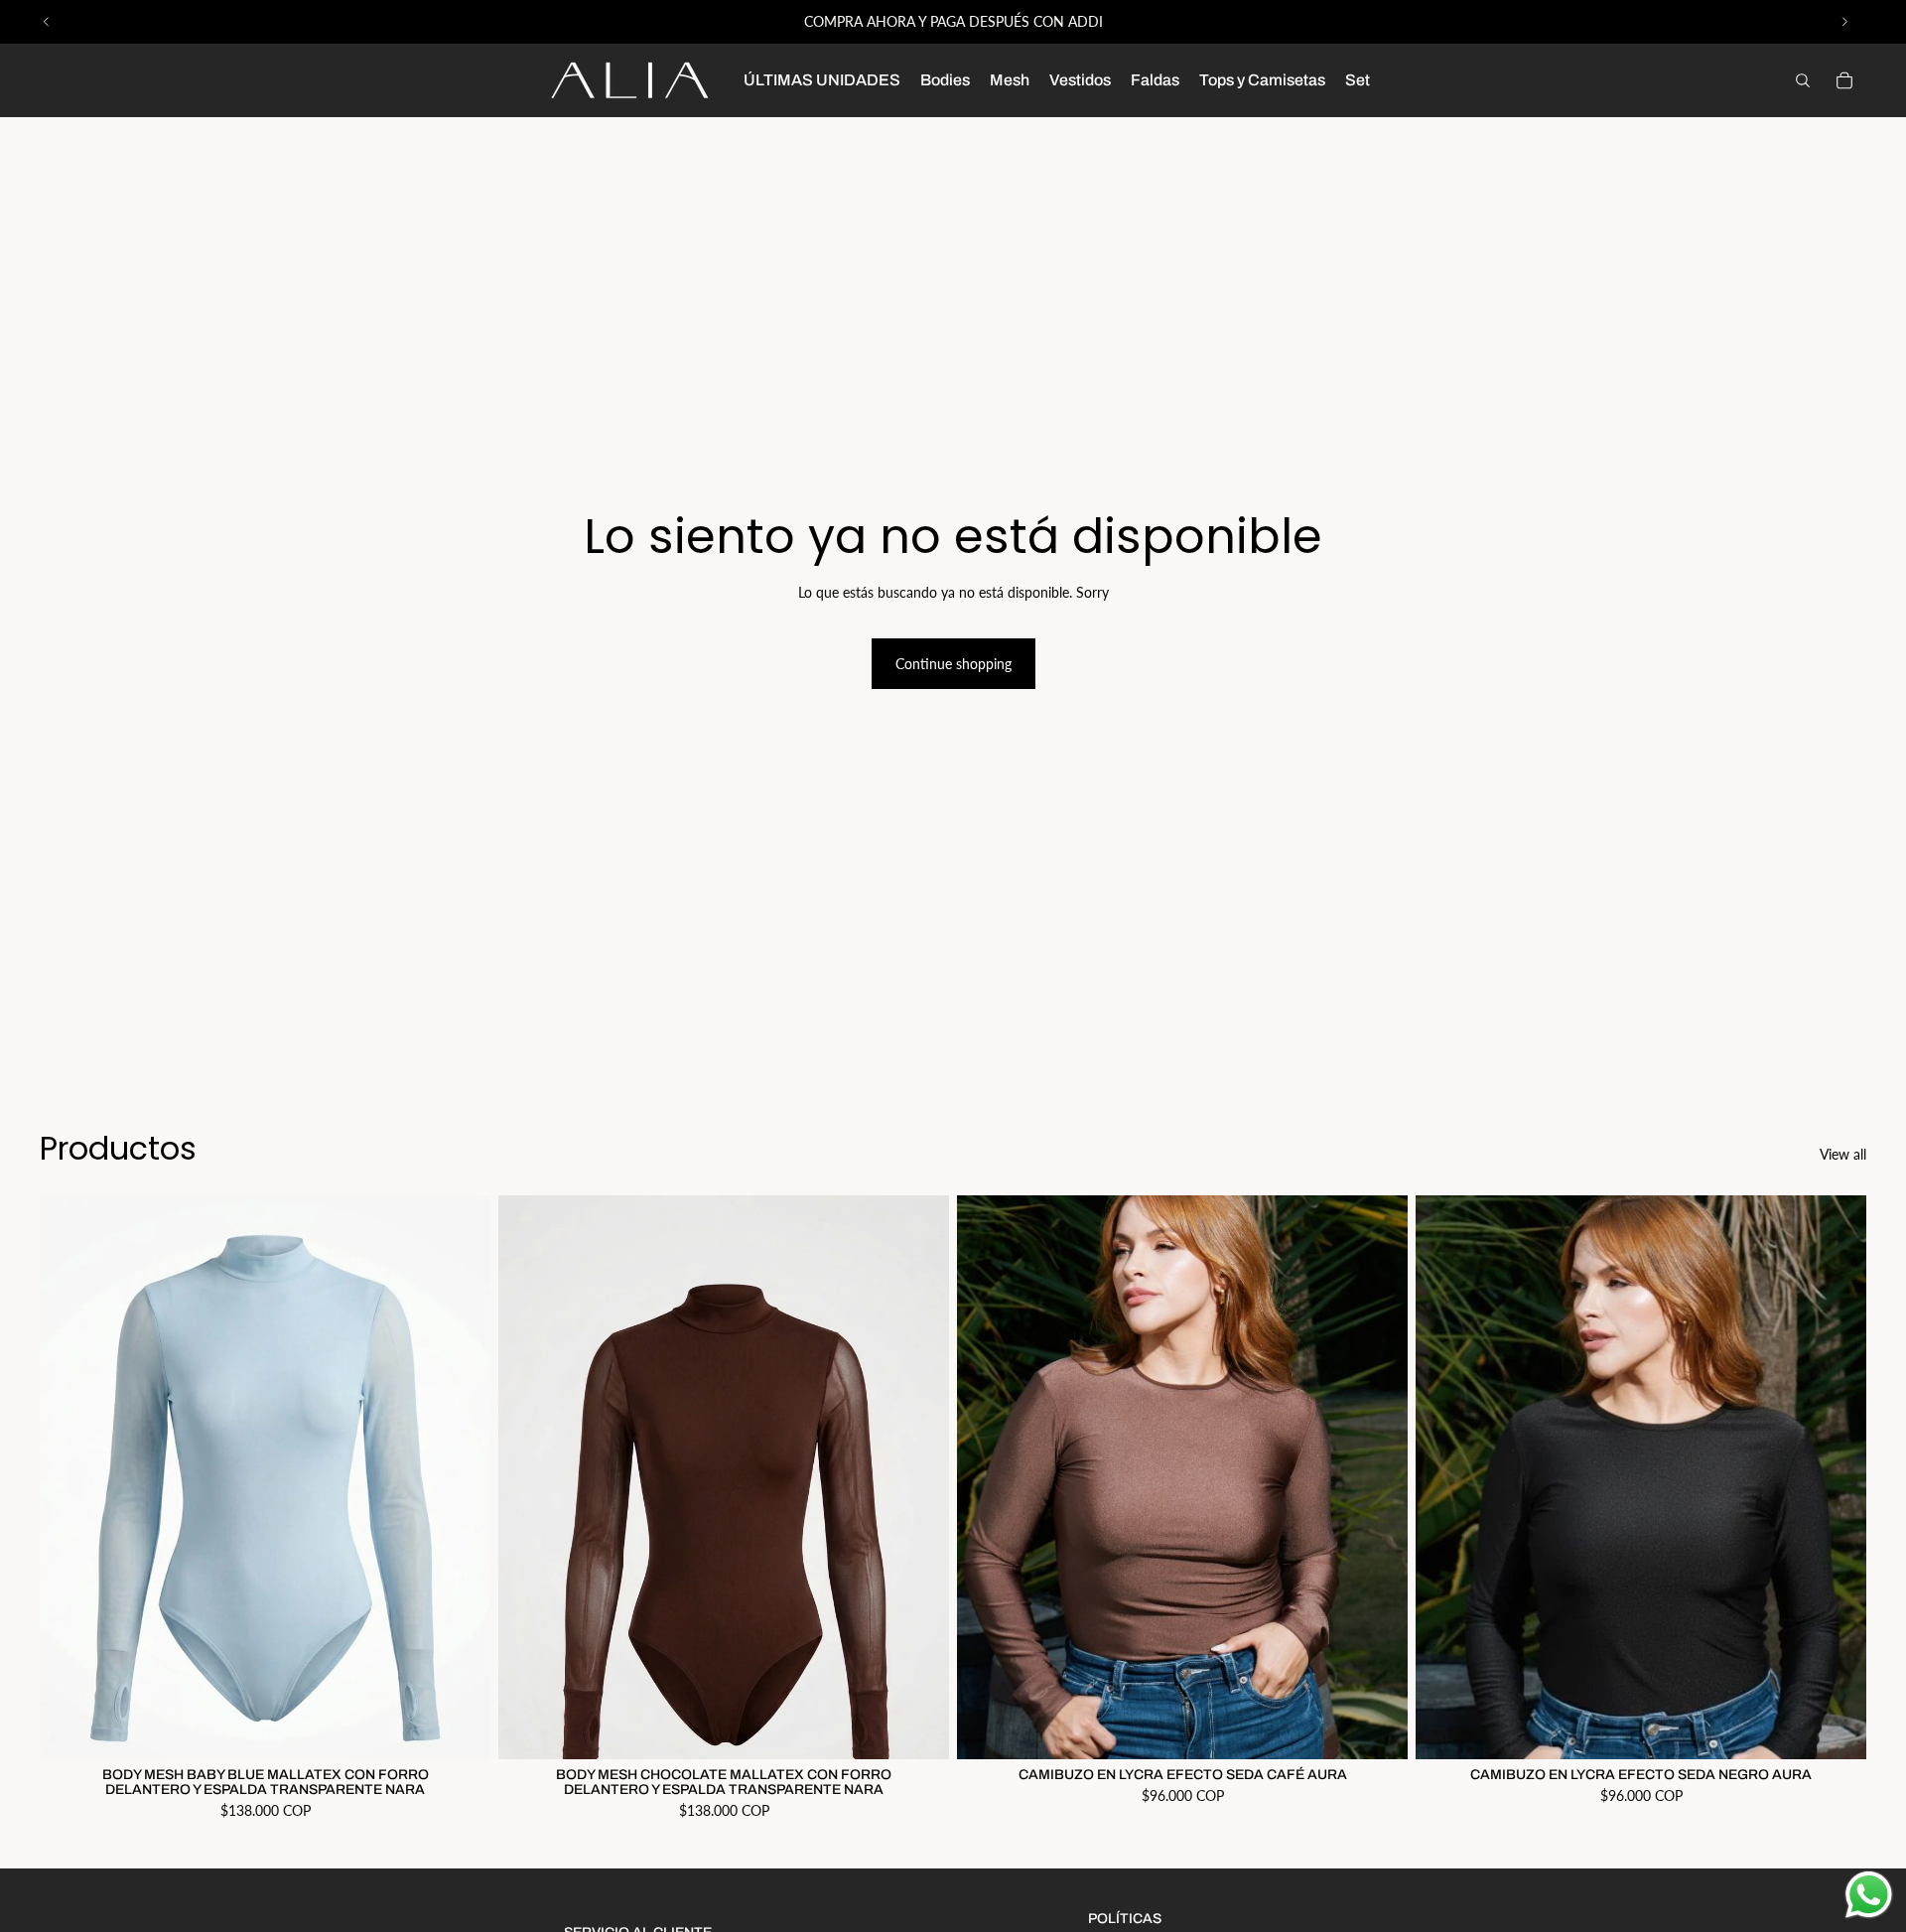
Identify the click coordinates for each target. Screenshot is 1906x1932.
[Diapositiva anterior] (47, 22)
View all (1843, 1154)
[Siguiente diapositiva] (1844, 22)
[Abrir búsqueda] (1803, 80)
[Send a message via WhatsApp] (1869, 1895)
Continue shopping (953, 664)
